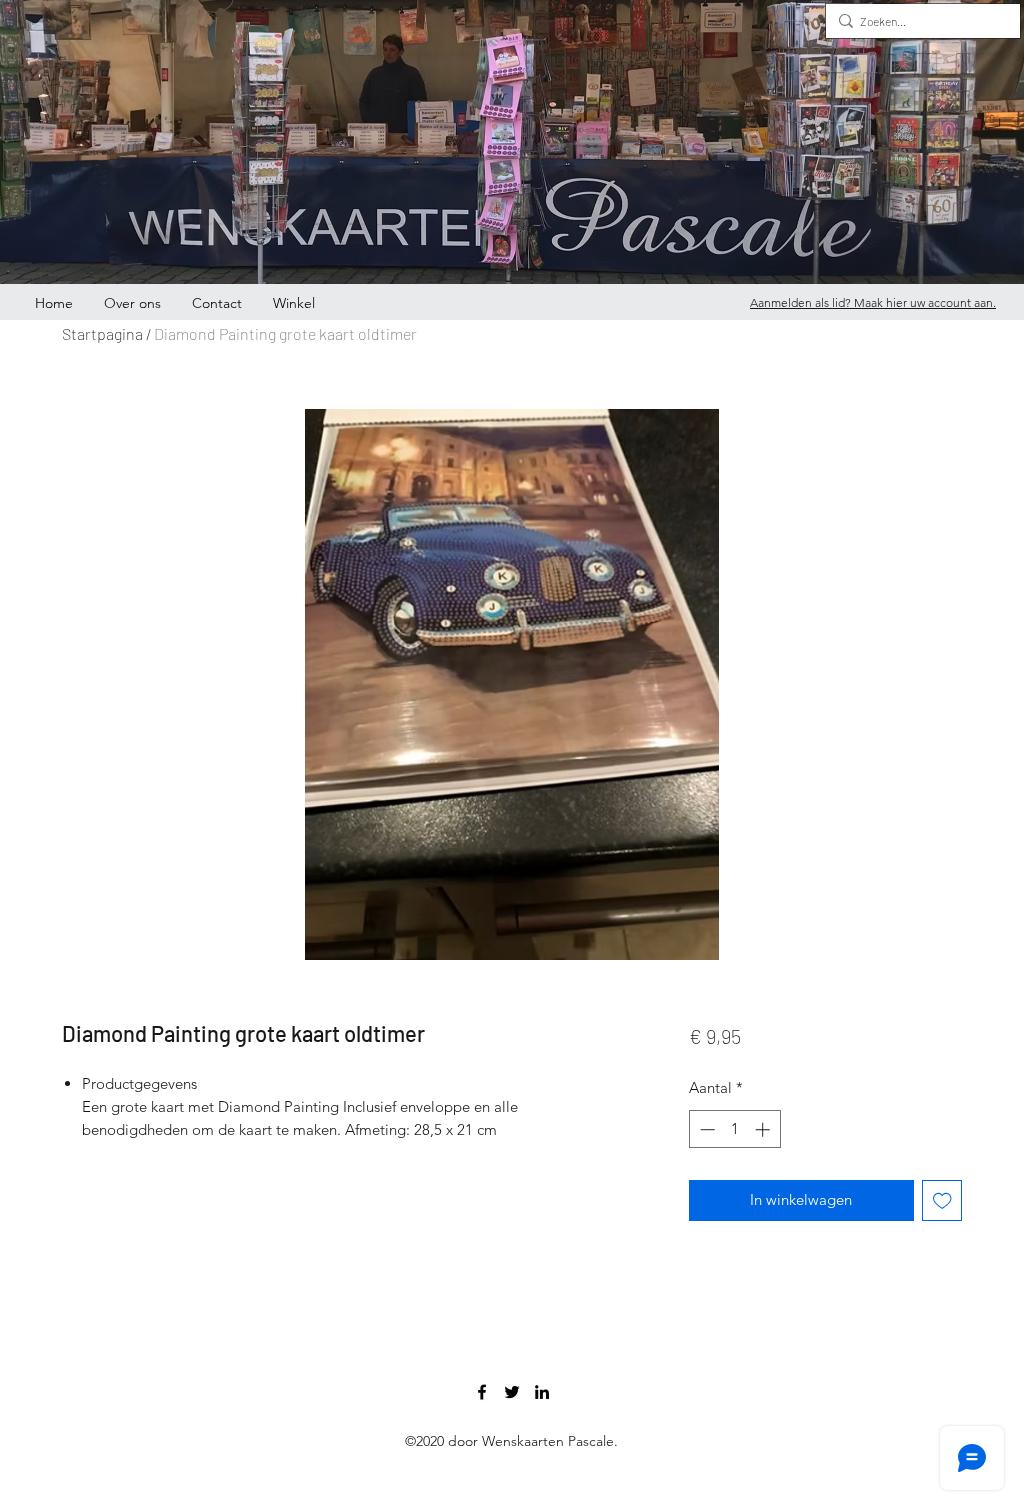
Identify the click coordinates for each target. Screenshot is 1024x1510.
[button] (992, 125)
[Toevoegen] (942, 1200)
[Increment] (764, 1129)
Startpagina (102, 333)
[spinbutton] (734, 1129)
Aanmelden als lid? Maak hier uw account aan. (873, 302)
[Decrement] (705, 1129)
